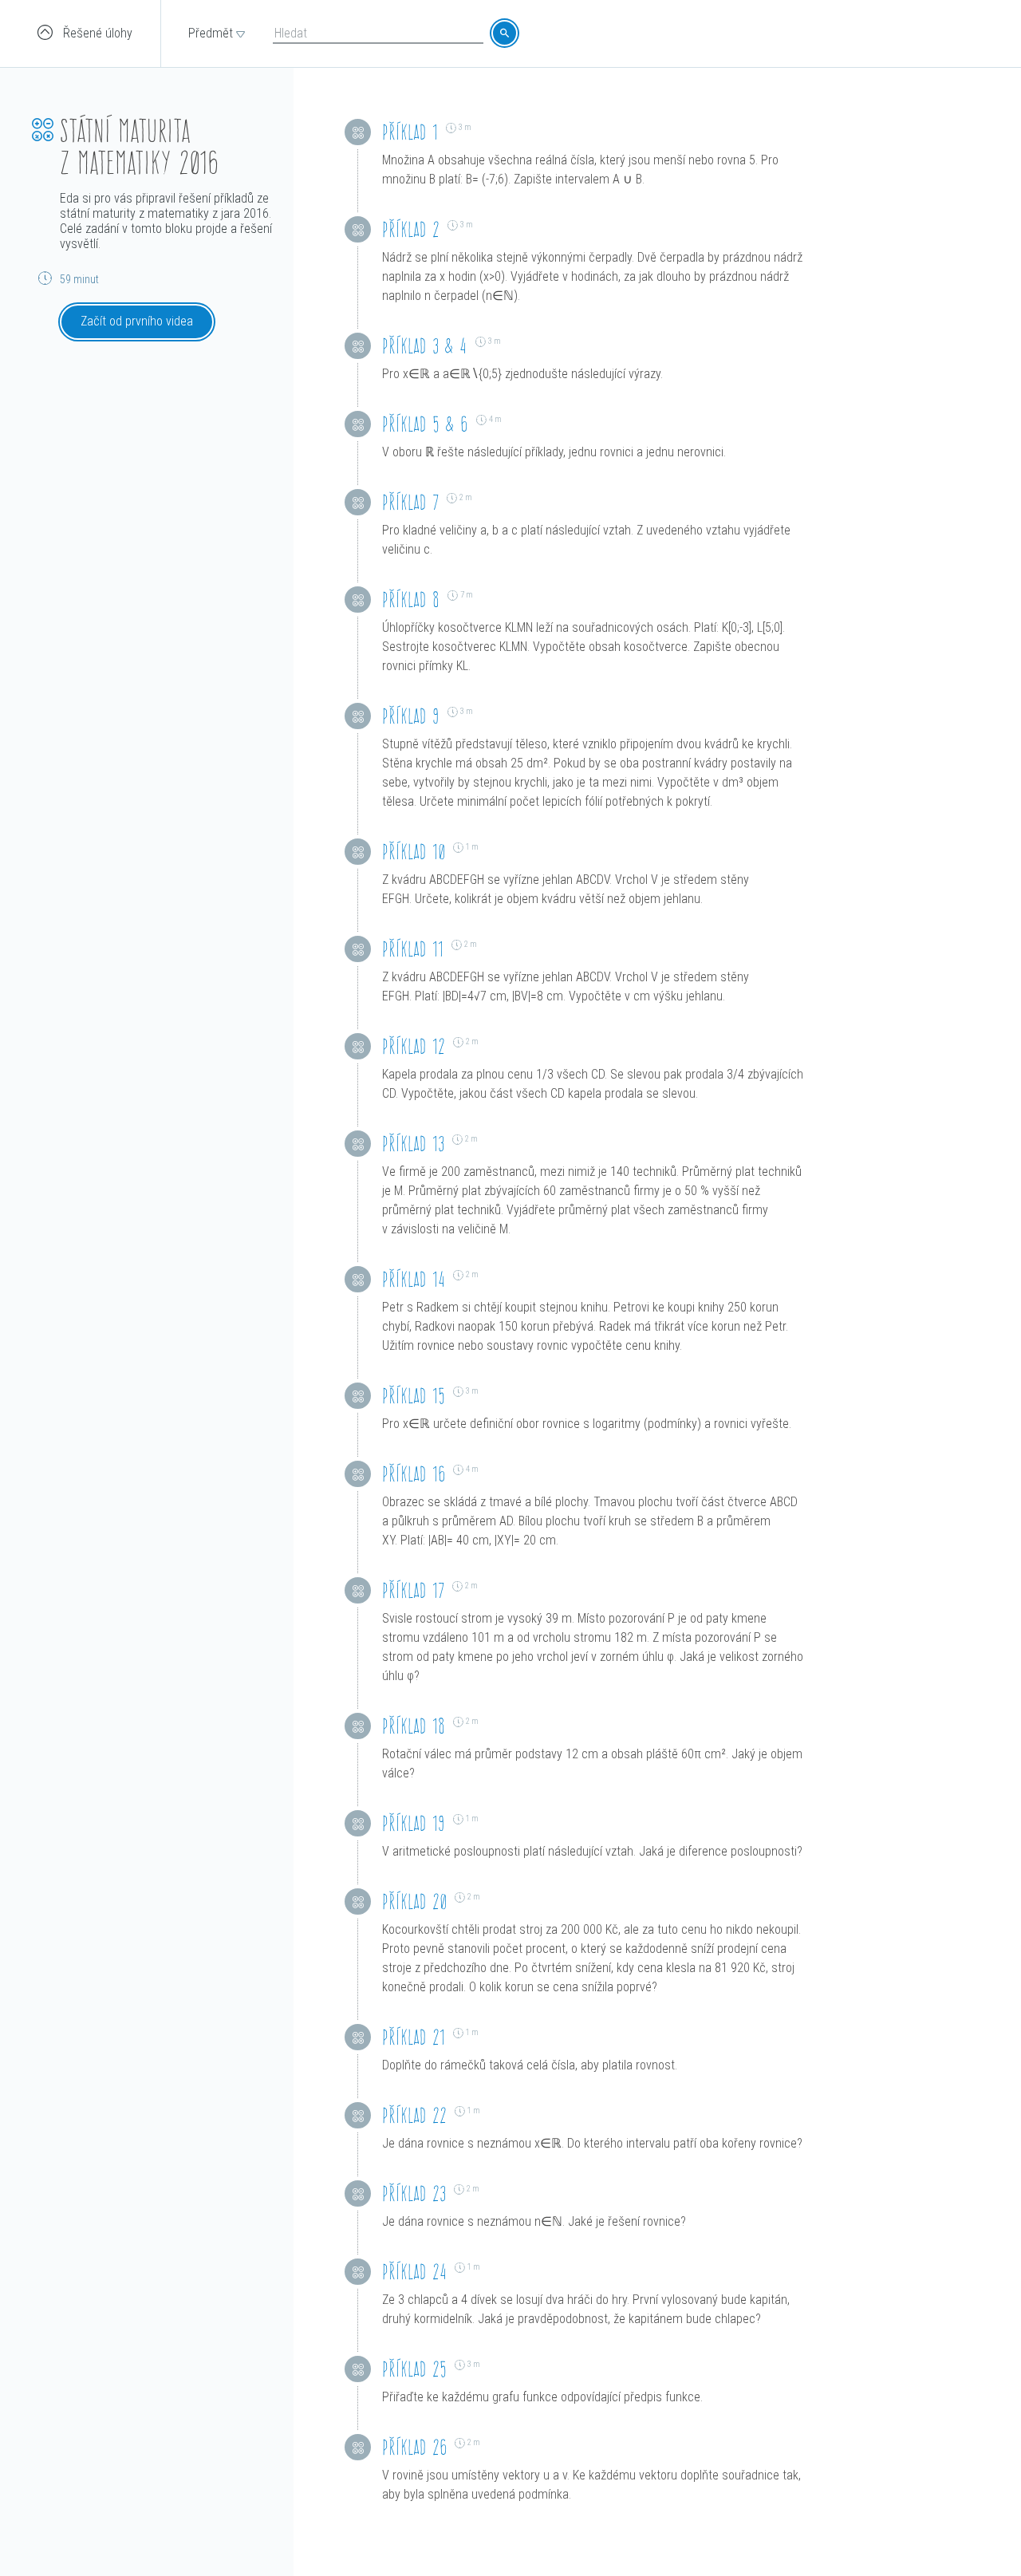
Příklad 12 (414, 1046)
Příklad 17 (413, 1590)
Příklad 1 (410, 132)
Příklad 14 (414, 1279)
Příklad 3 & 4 (425, 346)
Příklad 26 (414, 2447)
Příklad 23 (414, 2193)
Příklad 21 (414, 2037)
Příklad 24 (414, 2272)
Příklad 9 (411, 716)
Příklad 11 (413, 949)
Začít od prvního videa (137, 321)
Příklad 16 (414, 1474)
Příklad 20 (414, 1901)
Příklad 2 (411, 229)
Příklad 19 (414, 1823)
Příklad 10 (414, 852)
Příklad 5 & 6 (425, 424)
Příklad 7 (410, 502)
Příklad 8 (411, 600)
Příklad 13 (413, 1144)
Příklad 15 (414, 1396)
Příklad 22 (414, 2115)
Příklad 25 (414, 2369)
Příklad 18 (414, 1726)
